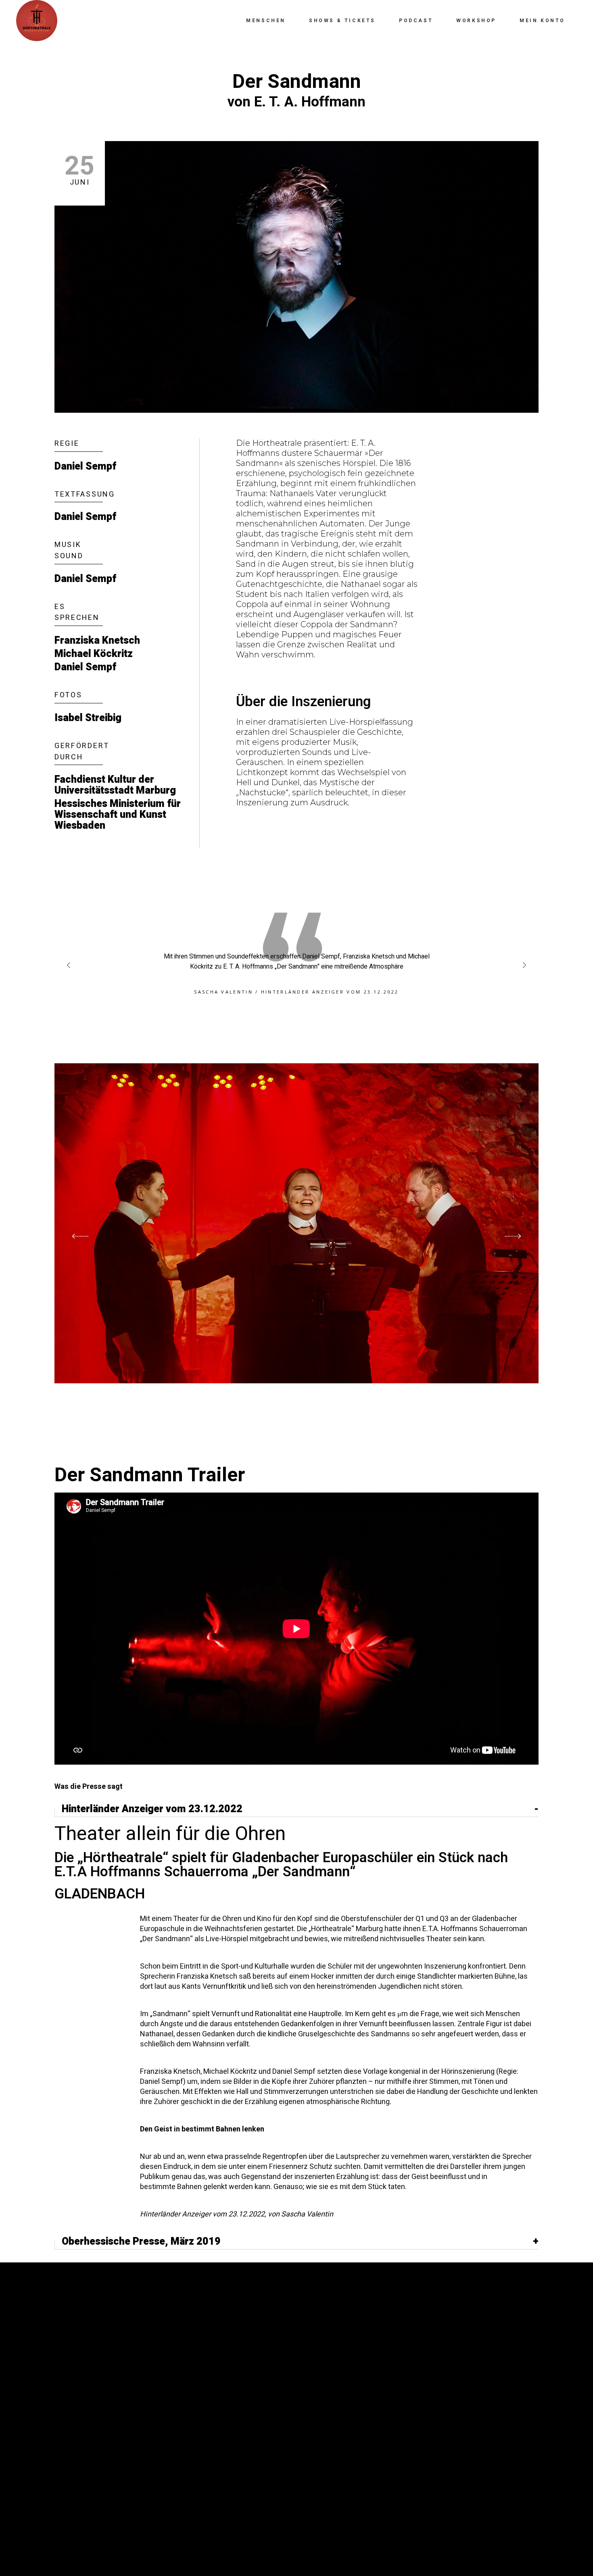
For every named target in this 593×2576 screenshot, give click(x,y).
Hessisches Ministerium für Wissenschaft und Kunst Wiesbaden (118, 815)
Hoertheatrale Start (98, 2465)
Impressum (75, 2417)
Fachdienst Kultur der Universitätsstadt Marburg (115, 785)
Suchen (194, 2338)
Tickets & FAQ (81, 2453)
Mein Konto (77, 2368)
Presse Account (86, 2381)
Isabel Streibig (88, 718)
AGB (62, 2441)
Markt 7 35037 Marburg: (449, 2347)
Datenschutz (80, 2429)
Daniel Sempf (85, 467)
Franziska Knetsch (97, 641)
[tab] (296, 1810)
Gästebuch (76, 2405)
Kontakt (72, 2393)
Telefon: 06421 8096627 (348, 2372)
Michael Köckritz (94, 654)
